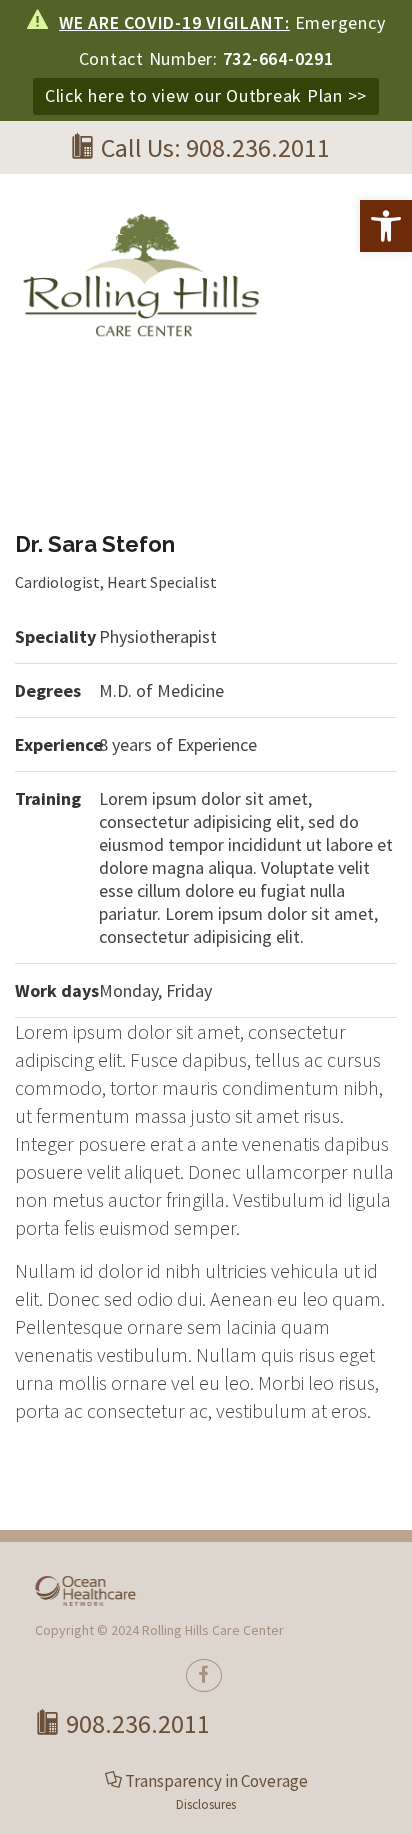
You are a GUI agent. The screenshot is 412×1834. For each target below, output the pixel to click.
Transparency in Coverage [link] (216, 1781)
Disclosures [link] (206, 1804)
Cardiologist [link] (57, 582)
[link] (386, 226)
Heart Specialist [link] (162, 582)
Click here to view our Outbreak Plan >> (206, 95)
